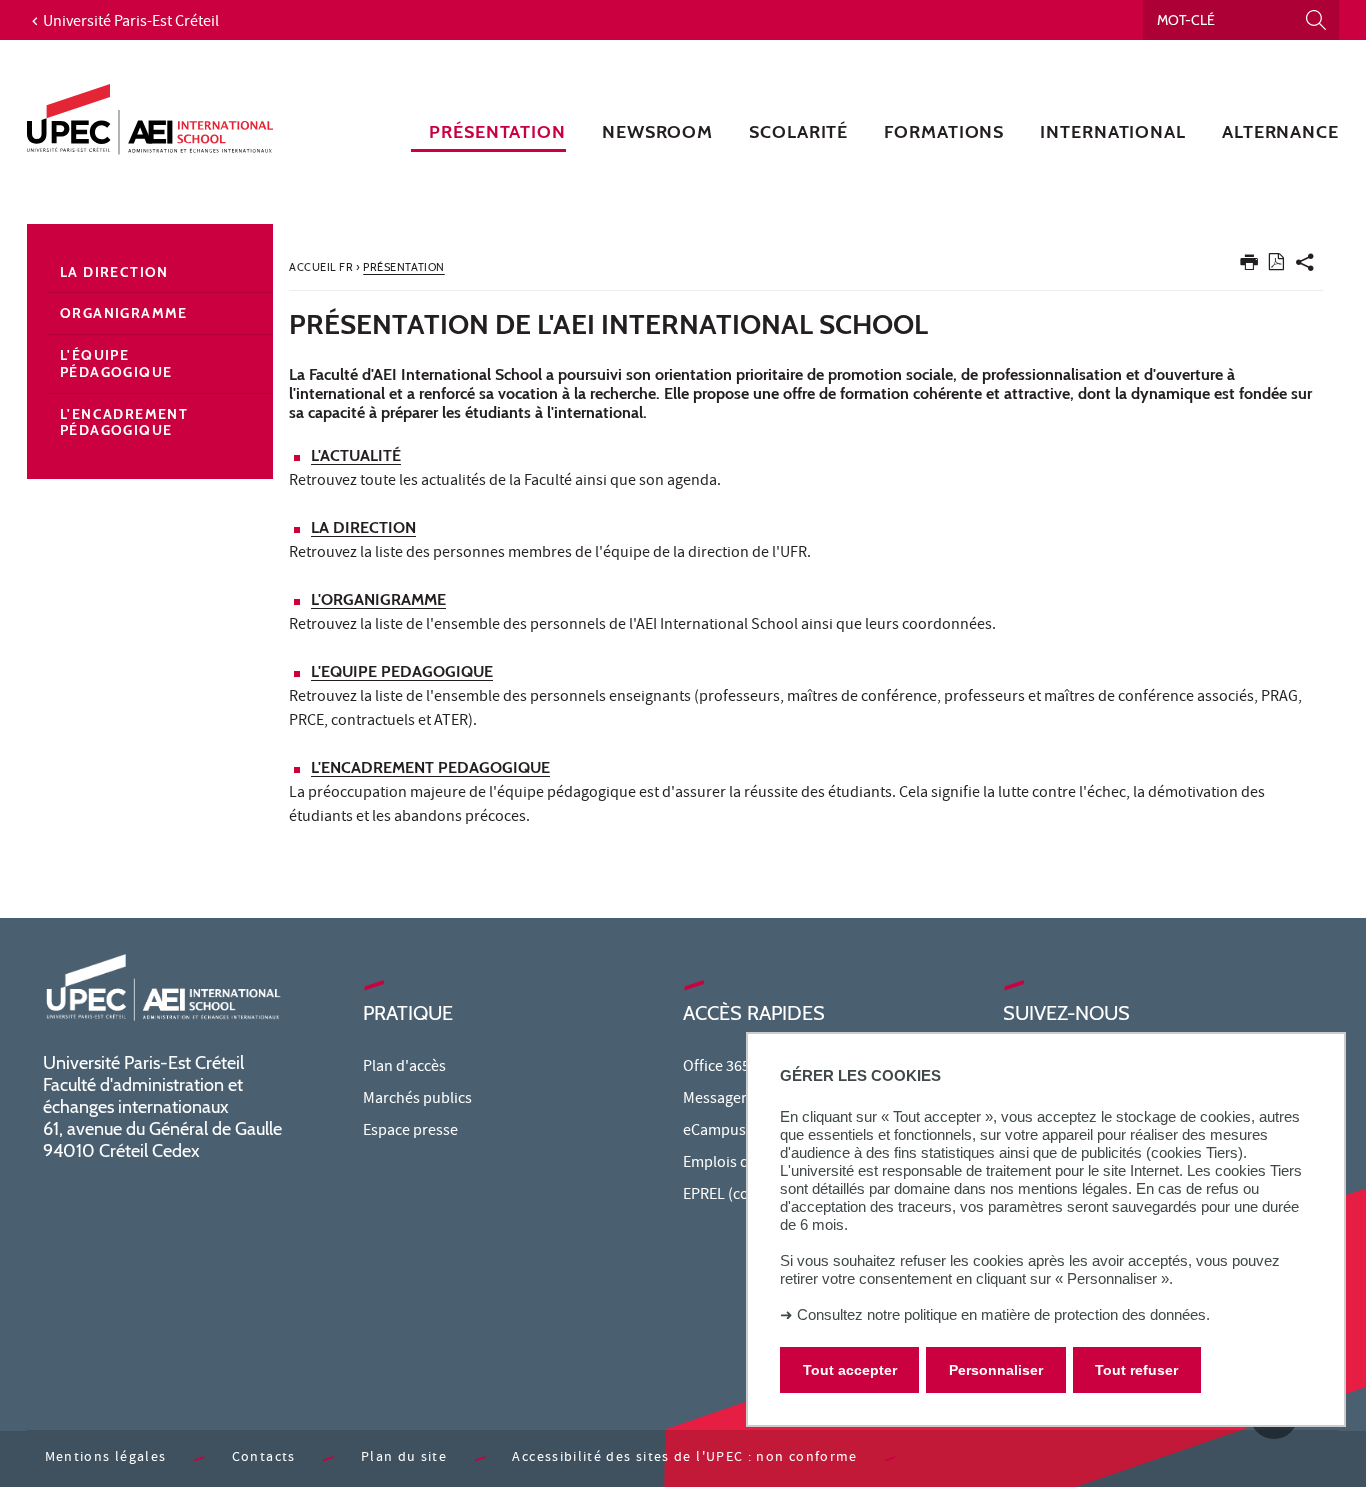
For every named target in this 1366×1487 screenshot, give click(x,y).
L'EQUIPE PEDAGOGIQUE (402, 671)
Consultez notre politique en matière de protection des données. (1003, 1314)
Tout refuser (1136, 1370)
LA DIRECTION (363, 527)
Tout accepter (850, 1370)
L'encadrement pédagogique (124, 422)
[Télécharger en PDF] (1276, 265)
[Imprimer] (1249, 266)
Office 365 (716, 1068)
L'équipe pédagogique (116, 363)
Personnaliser (996, 1370)
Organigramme (124, 313)
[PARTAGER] (1305, 266)
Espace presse (410, 1132)
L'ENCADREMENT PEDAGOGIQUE (430, 767)
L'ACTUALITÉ (356, 455)
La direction (114, 272)
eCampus (714, 1132)
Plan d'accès (404, 1068)
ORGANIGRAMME (383, 599)
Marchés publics (417, 1100)
